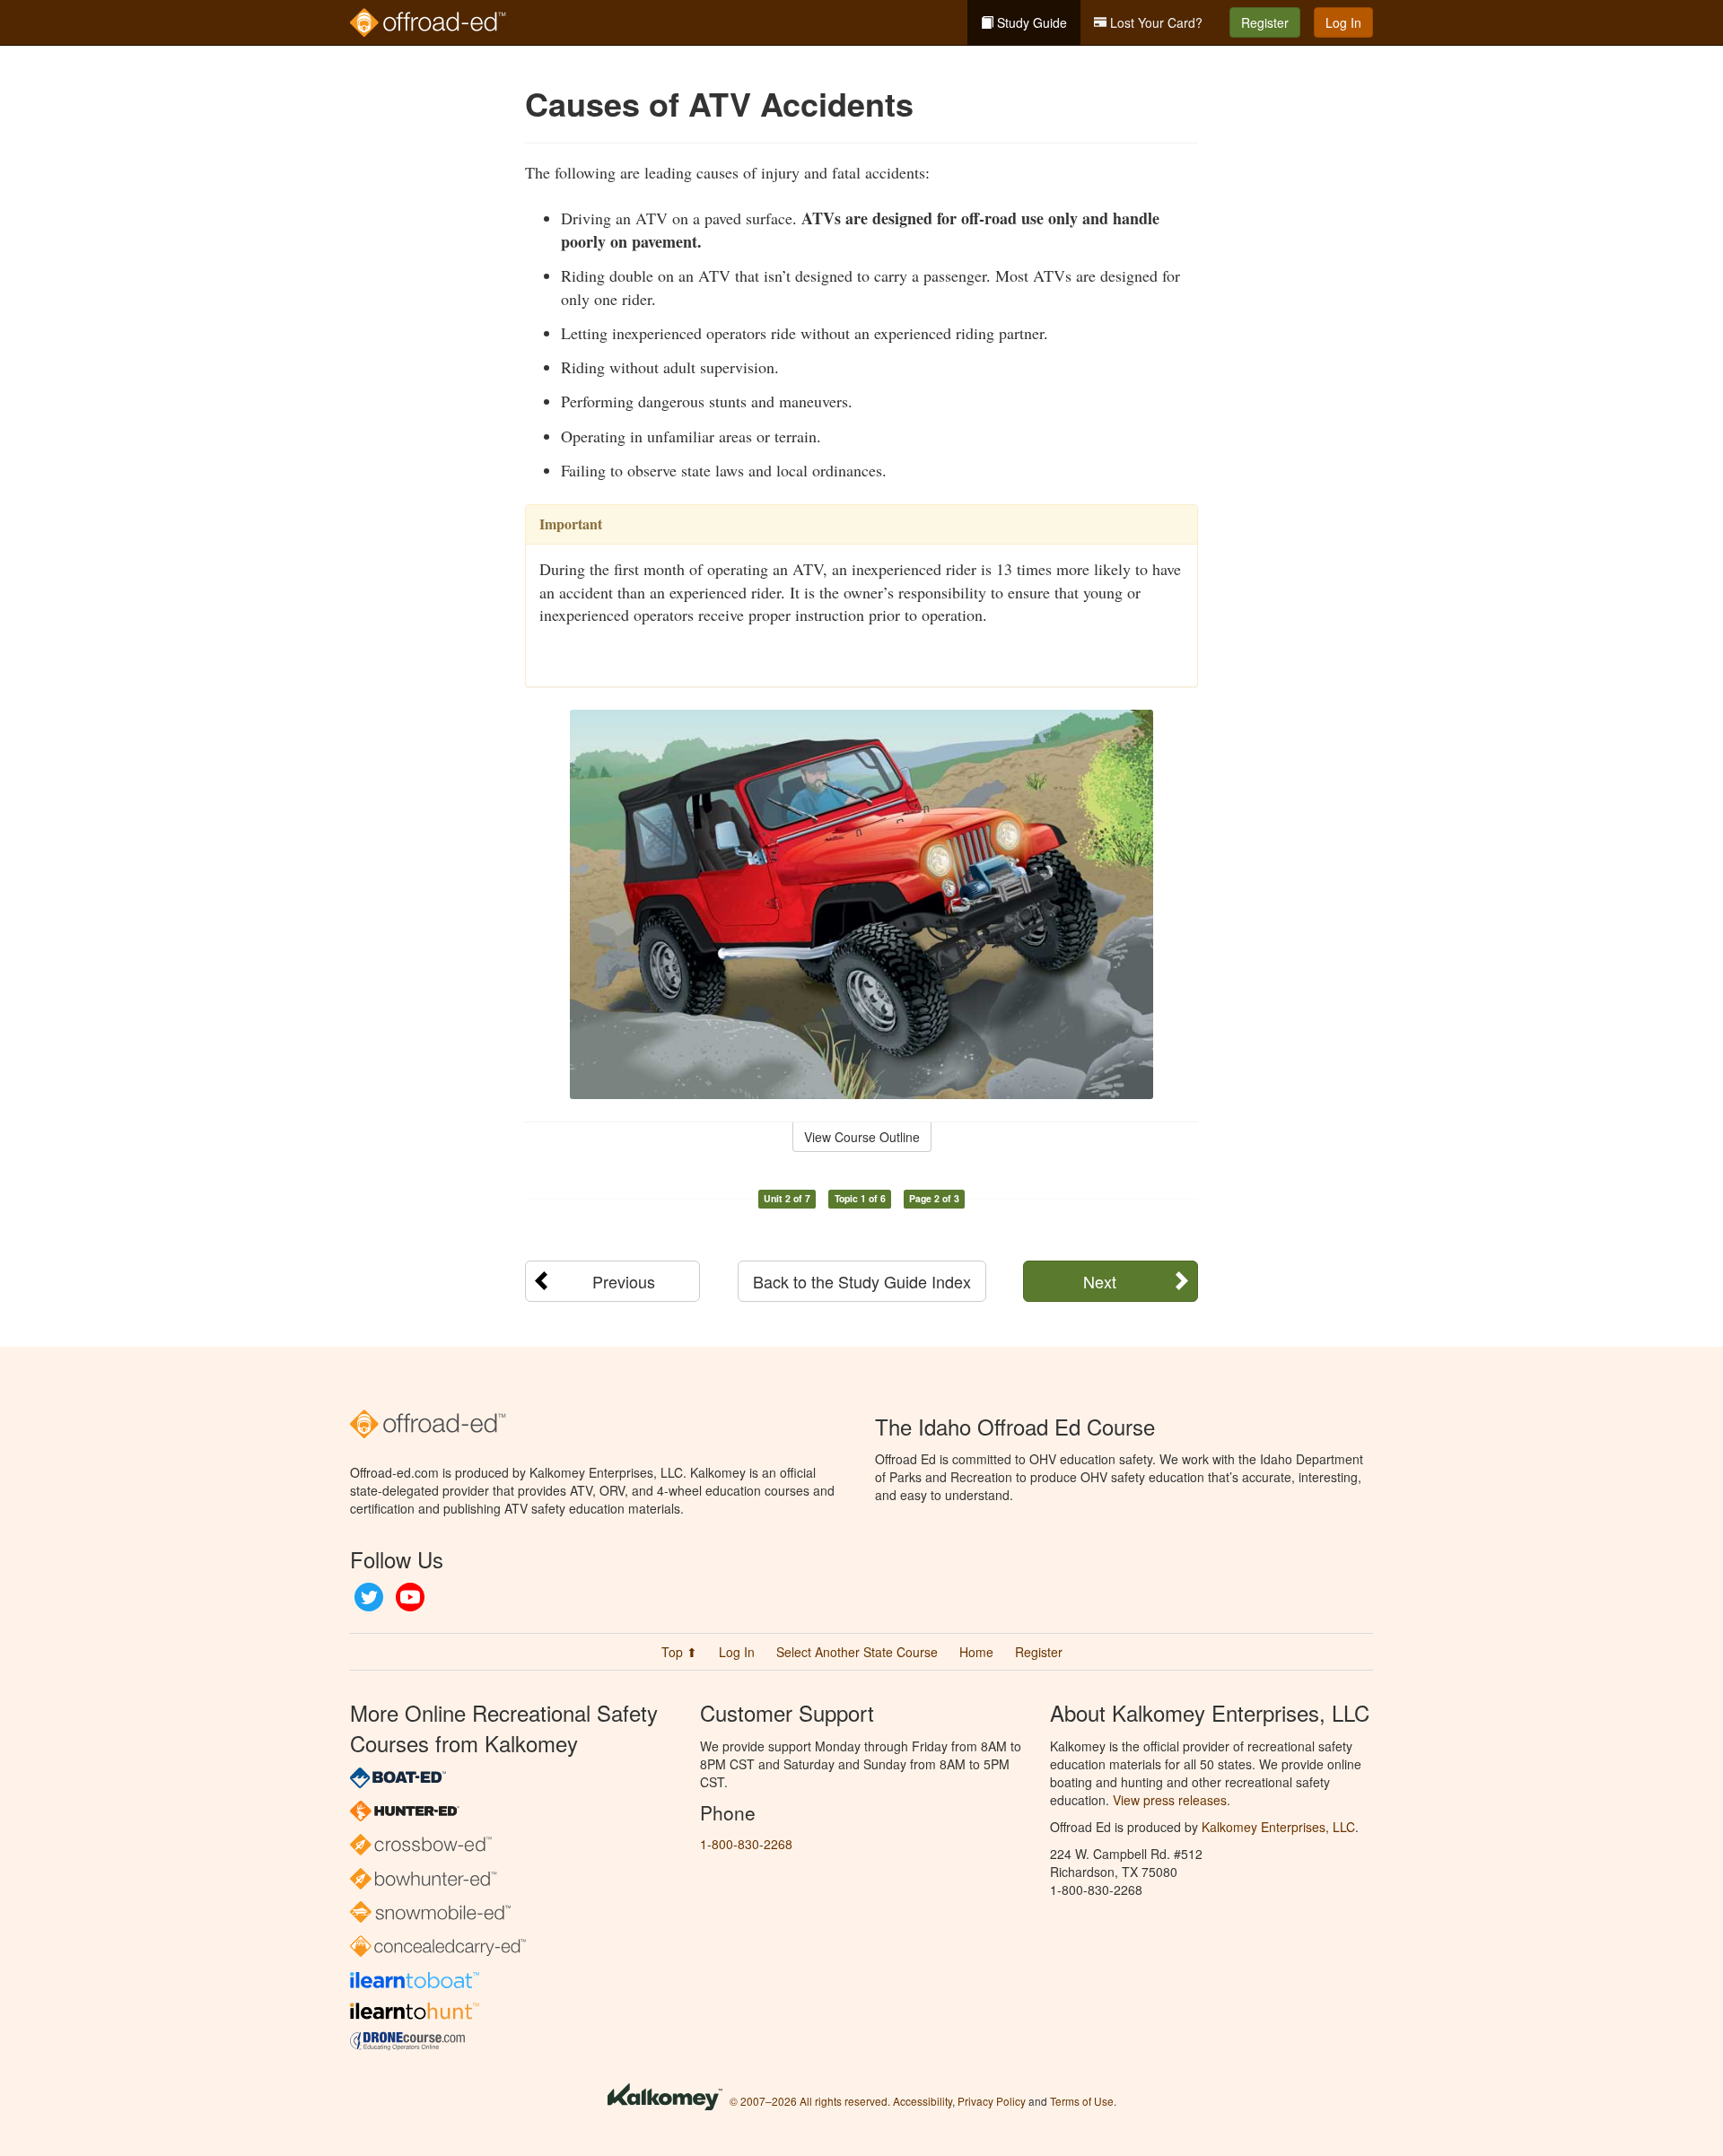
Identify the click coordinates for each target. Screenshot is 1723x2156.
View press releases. (1172, 1800)
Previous (624, 1281)
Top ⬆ (679, 1652)
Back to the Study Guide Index (862, 1281)
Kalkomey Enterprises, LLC (1278, 1827)
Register (1265, 22)
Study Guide (1030, 22)
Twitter (369, 1597)
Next (1100, 1281)
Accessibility (923, 2101)
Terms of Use (1082, 2101)
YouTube (410, 1597)
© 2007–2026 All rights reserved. (810, 2101)
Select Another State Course (857, 1652)
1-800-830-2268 (746, 1844)
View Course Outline (862, 1137)
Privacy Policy (992, 2101)
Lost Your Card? (1154, 22)
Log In (1343, 22)
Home (976, 1652)
